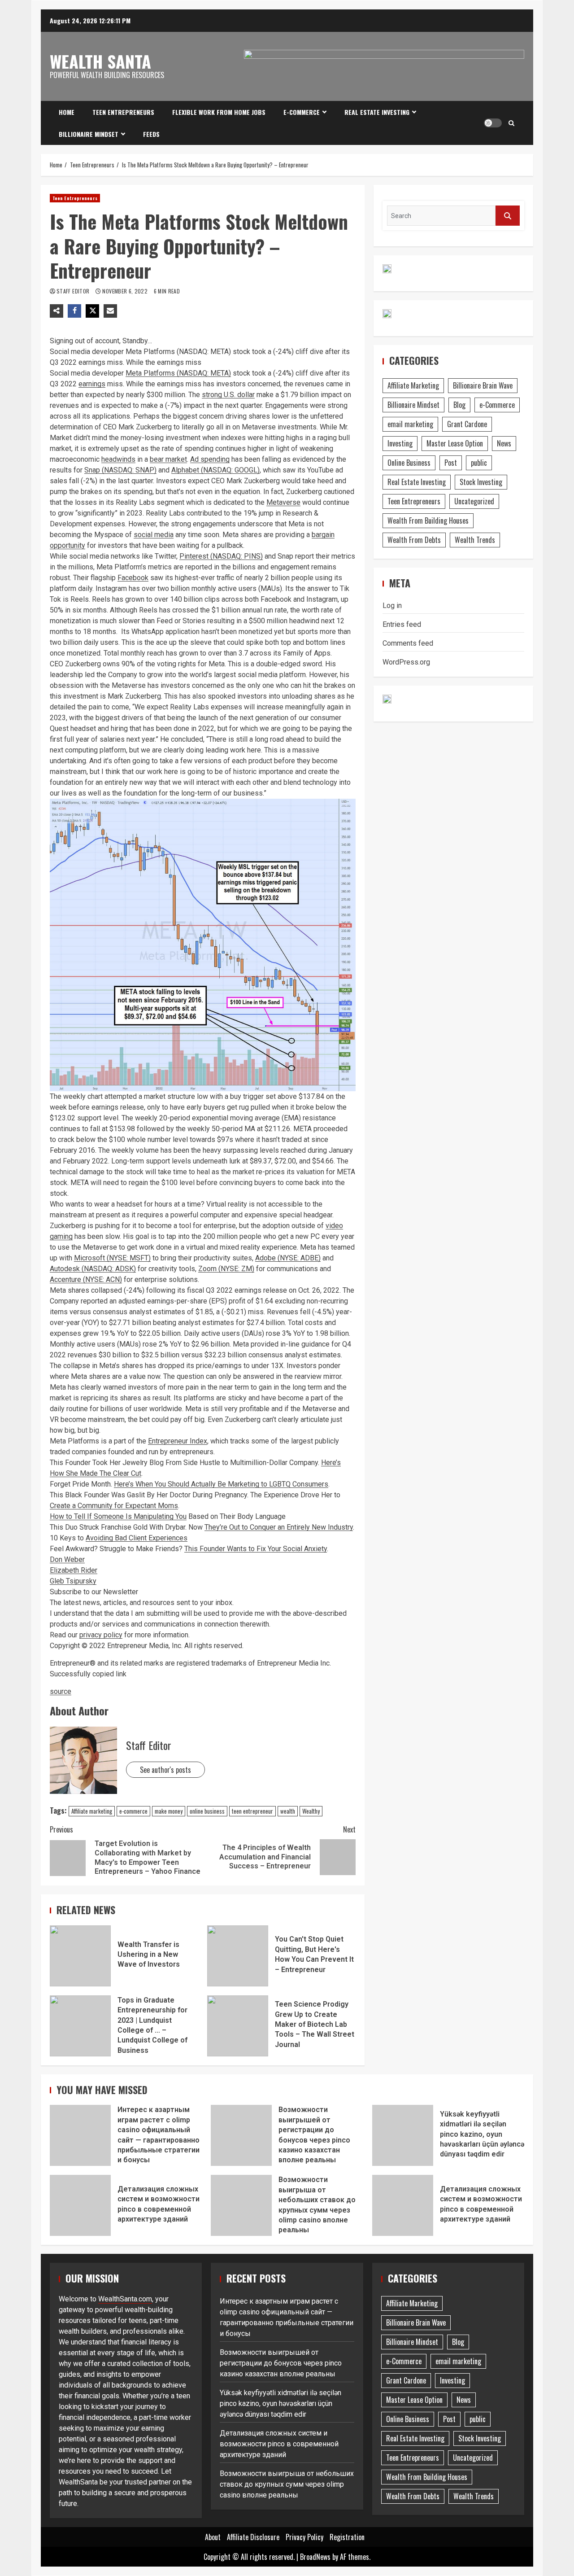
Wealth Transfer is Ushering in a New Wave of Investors (80, 1956)
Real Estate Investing (377, 112)
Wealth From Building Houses (428, 520)
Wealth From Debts (414, 540)
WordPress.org (406, 662)
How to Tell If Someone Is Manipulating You (118, 1516)
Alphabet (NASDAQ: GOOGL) (215, 470)
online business (207, 1811)
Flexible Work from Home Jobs (219, 112)
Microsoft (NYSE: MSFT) (112, 1258)
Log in (392, 606)
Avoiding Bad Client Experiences (137, 1538)
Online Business (409, 463)
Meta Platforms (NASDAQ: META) (178, 373)
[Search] (511, 123)
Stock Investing (481, 482)
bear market (168, 459)
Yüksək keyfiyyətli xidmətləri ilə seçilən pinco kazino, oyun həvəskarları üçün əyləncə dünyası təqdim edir (403, 2135)
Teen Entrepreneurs (123, 112)
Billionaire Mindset (89, 134)
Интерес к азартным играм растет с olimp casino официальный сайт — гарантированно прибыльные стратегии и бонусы (80, 2135)
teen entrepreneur (252, 1811)
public (479, 463)
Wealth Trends (475, 540)
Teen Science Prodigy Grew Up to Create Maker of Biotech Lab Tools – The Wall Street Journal (238, 2026)
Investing (400, 443)
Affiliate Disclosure (253, 2537)
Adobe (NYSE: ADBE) (288, 1258)
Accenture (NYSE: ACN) (86, 1279)
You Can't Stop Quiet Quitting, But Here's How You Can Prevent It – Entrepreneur (238, 1956)
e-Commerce (302, 112)
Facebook (133, 578)
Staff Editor (74, 291)
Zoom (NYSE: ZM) (226, 1269)
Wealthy (311, 1811)
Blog (459, 405)
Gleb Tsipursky (73, 1581)
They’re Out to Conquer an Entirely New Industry (279, 1527)
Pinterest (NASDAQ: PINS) (221, 556)
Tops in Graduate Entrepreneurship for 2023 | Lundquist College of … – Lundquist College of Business (80, 2026)
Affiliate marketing (92, 1811)
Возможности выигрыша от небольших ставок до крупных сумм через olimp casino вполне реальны (241, 2205)
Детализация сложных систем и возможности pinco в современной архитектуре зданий (80, 2205)
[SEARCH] (508, 216)
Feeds (151, 134)
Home (67, 112)
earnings (92, 384)
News (504, 443)
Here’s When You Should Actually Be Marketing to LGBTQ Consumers (221, 1484)
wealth (288, 1811)
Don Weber (67, 1559)
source (61, 1691)
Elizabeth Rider (74, 1570)
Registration (347, 2537)
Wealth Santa (100, 61)
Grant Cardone (467, 424)
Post (451, 463)
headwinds (118, 459)
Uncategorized (474, 501)
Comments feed (408, 643)
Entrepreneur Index (178, 1441)
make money (169, 1811)
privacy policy (101, 1635)
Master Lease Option (455, 443)
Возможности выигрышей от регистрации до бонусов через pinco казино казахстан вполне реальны (241, 2135)
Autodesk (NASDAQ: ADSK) (93, 1269)
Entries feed (402, 624)
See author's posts (165, 1770)
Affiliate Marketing (413, 385)
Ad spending (210, 459)
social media (154, 535)
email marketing (410, 424)
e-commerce (133, 1811)
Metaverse (283, 502)
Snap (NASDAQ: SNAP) (120, 470)
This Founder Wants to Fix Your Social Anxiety (256, 1549)
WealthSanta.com (125, 2299)
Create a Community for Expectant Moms (114, 1506)
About (213, 2537)
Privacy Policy (304, 2537)
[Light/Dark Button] (493, 123)
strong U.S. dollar (228, 395)
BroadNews (315, 2557)
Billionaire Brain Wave (483, 385)
